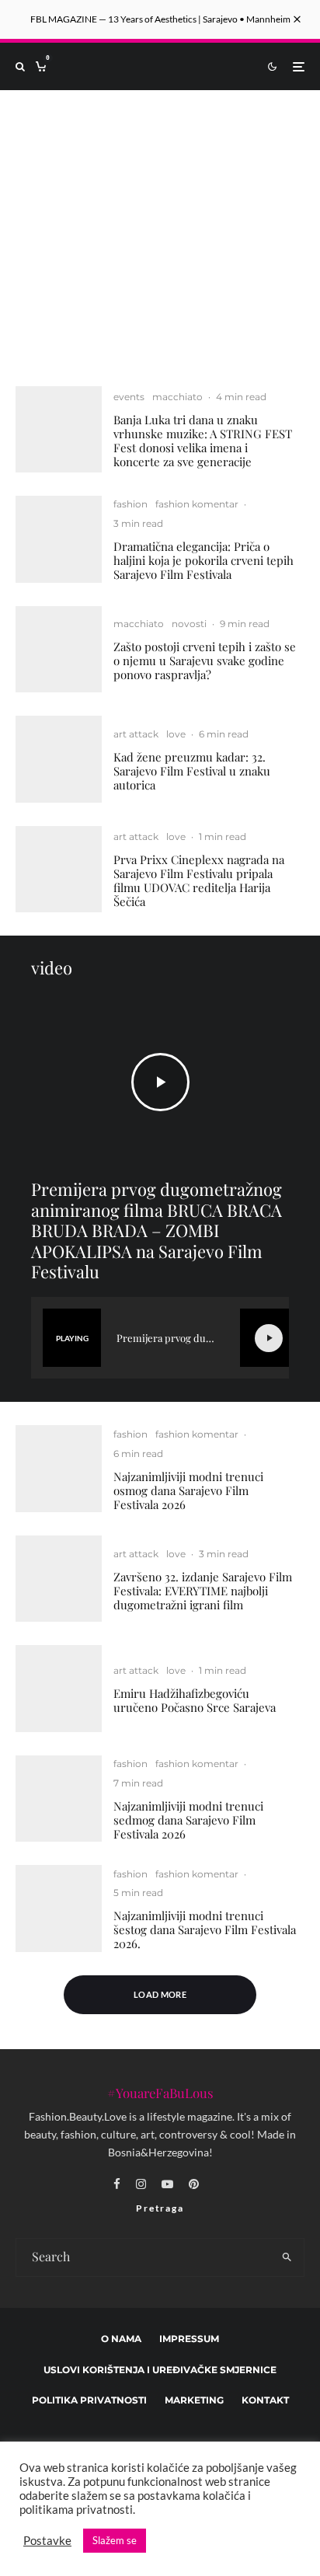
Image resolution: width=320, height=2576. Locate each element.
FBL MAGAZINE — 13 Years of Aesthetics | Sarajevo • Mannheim (160, 19)
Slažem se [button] (115, 2540)
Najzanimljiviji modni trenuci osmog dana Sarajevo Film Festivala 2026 (188, 1490)
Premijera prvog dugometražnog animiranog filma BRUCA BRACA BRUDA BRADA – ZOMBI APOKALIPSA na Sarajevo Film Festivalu (157, 1230)
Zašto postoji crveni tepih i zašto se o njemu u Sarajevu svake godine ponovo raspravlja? (205, 661)
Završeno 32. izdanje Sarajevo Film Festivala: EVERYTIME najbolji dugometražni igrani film (203, 1591)
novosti (189, 624)
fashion (130, 504)
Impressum (189, 2338)
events (129, 397)
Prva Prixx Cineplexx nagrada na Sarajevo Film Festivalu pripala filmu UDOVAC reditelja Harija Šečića (199, 880)
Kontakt (265, 2400)
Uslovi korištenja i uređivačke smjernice (160, 2369)
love (176, 734)
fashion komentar (197, 504)
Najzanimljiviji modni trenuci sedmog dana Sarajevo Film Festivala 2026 (188, 1820)
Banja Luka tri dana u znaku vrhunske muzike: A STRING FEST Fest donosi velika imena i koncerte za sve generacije (203, 441)
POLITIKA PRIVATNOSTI (89, 2400)
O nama (121, 2338)
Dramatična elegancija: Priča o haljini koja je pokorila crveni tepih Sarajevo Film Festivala (203, 560)
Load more (160, 1994)
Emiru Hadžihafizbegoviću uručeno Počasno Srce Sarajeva (195, 1700)
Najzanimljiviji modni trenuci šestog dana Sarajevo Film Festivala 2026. (205, 1929)
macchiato (177, 397)
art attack (136, 734)
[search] (287, 2257)
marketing (194, 2400)
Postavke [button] (47, 2541)
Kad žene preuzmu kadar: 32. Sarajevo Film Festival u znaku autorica (192, 771)
